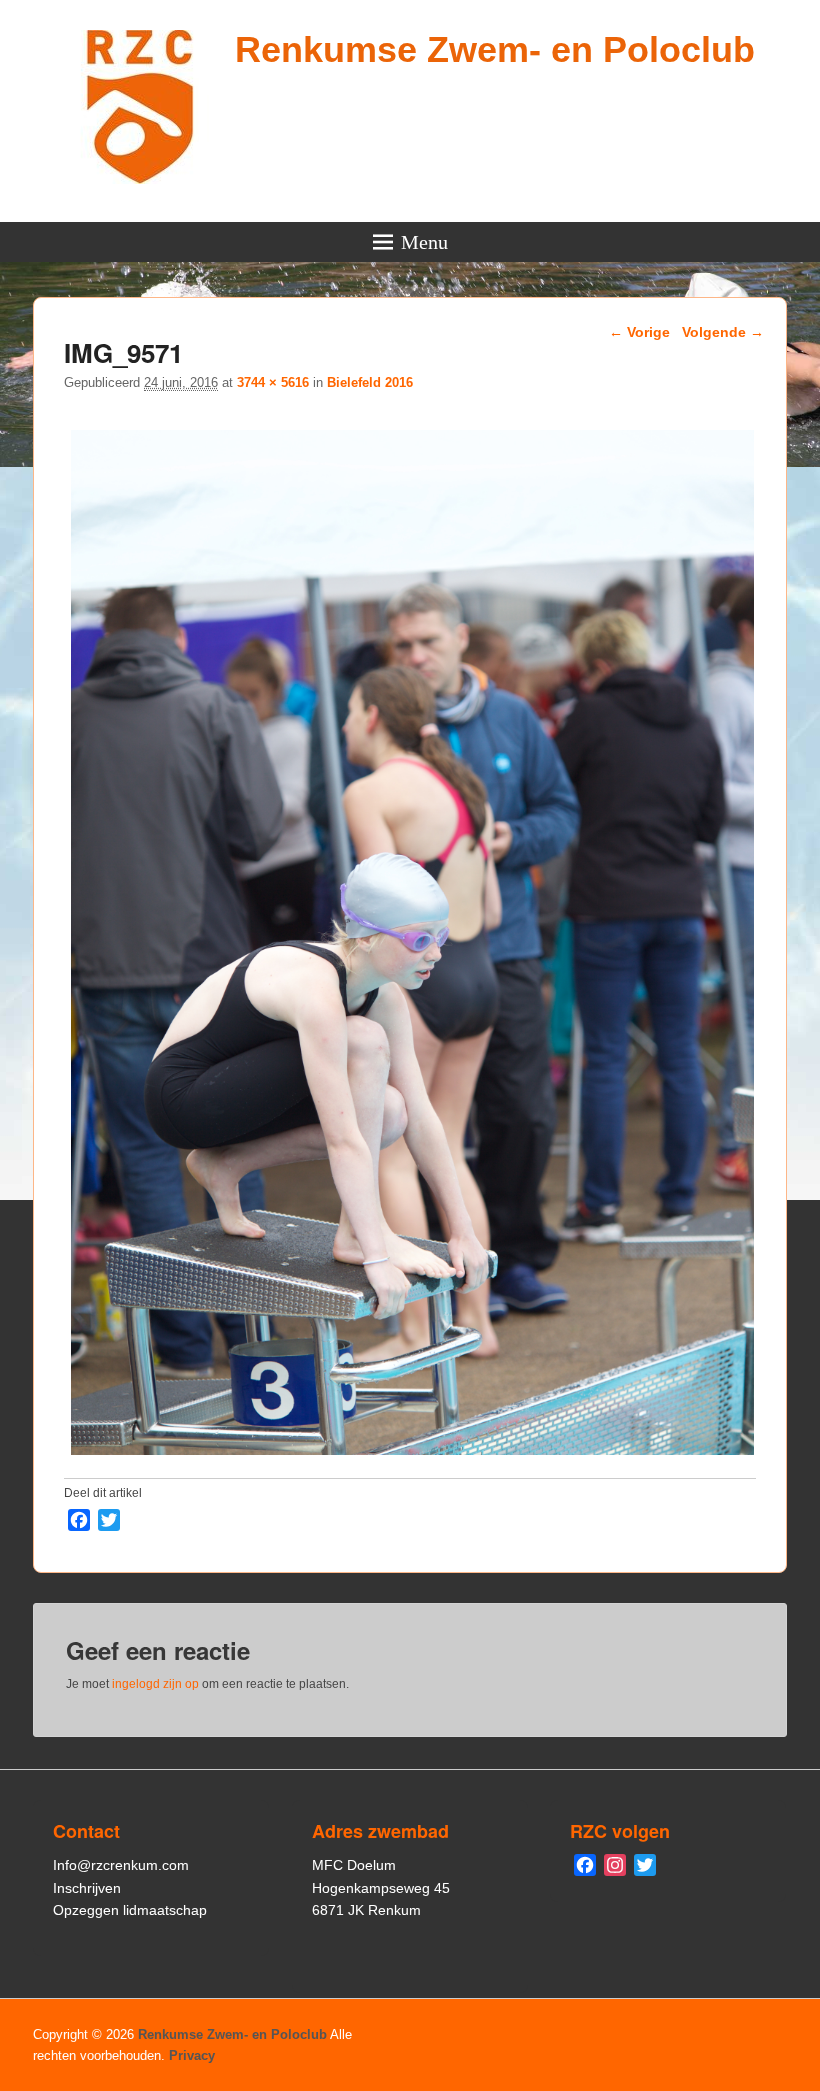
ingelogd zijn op (155, 1684)
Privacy (192, 2055)
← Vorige (639, 332)
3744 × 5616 (273, 382)
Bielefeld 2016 (370, 382)
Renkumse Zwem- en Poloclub (495, 49)
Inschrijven (87, 1888)
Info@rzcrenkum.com (121, 1865)
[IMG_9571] (412, 1454)
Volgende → (723, 332)
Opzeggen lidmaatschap (130, 1910)
